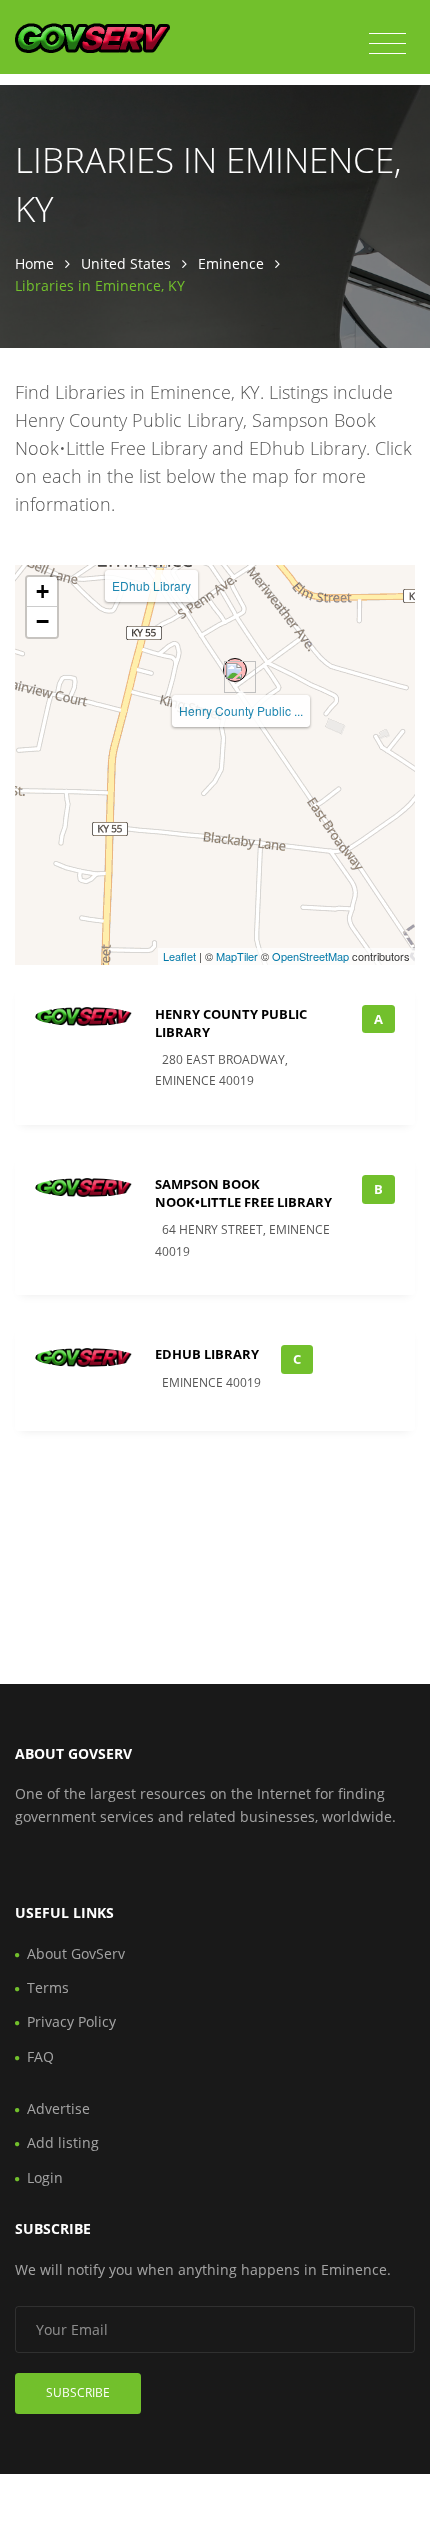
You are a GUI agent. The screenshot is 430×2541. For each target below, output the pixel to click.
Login (45, 2177)
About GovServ (76, 1953)
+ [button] (42, 591)
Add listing (63, 2142)
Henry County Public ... (241, 710)
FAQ (40, 2056)
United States (126, 263)
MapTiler (237, 956)
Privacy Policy (71, 2021)
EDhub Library (151, 585)
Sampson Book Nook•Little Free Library (243, 1193)
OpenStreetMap (310, 956)
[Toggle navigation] (387, 44)
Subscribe (78, 2392)
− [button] (42, 621)
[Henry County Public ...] (235, 670)
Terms (48, 1987)
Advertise (58, 2108)
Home (34, 263)
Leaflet (179, 956)
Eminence (231, 263)
